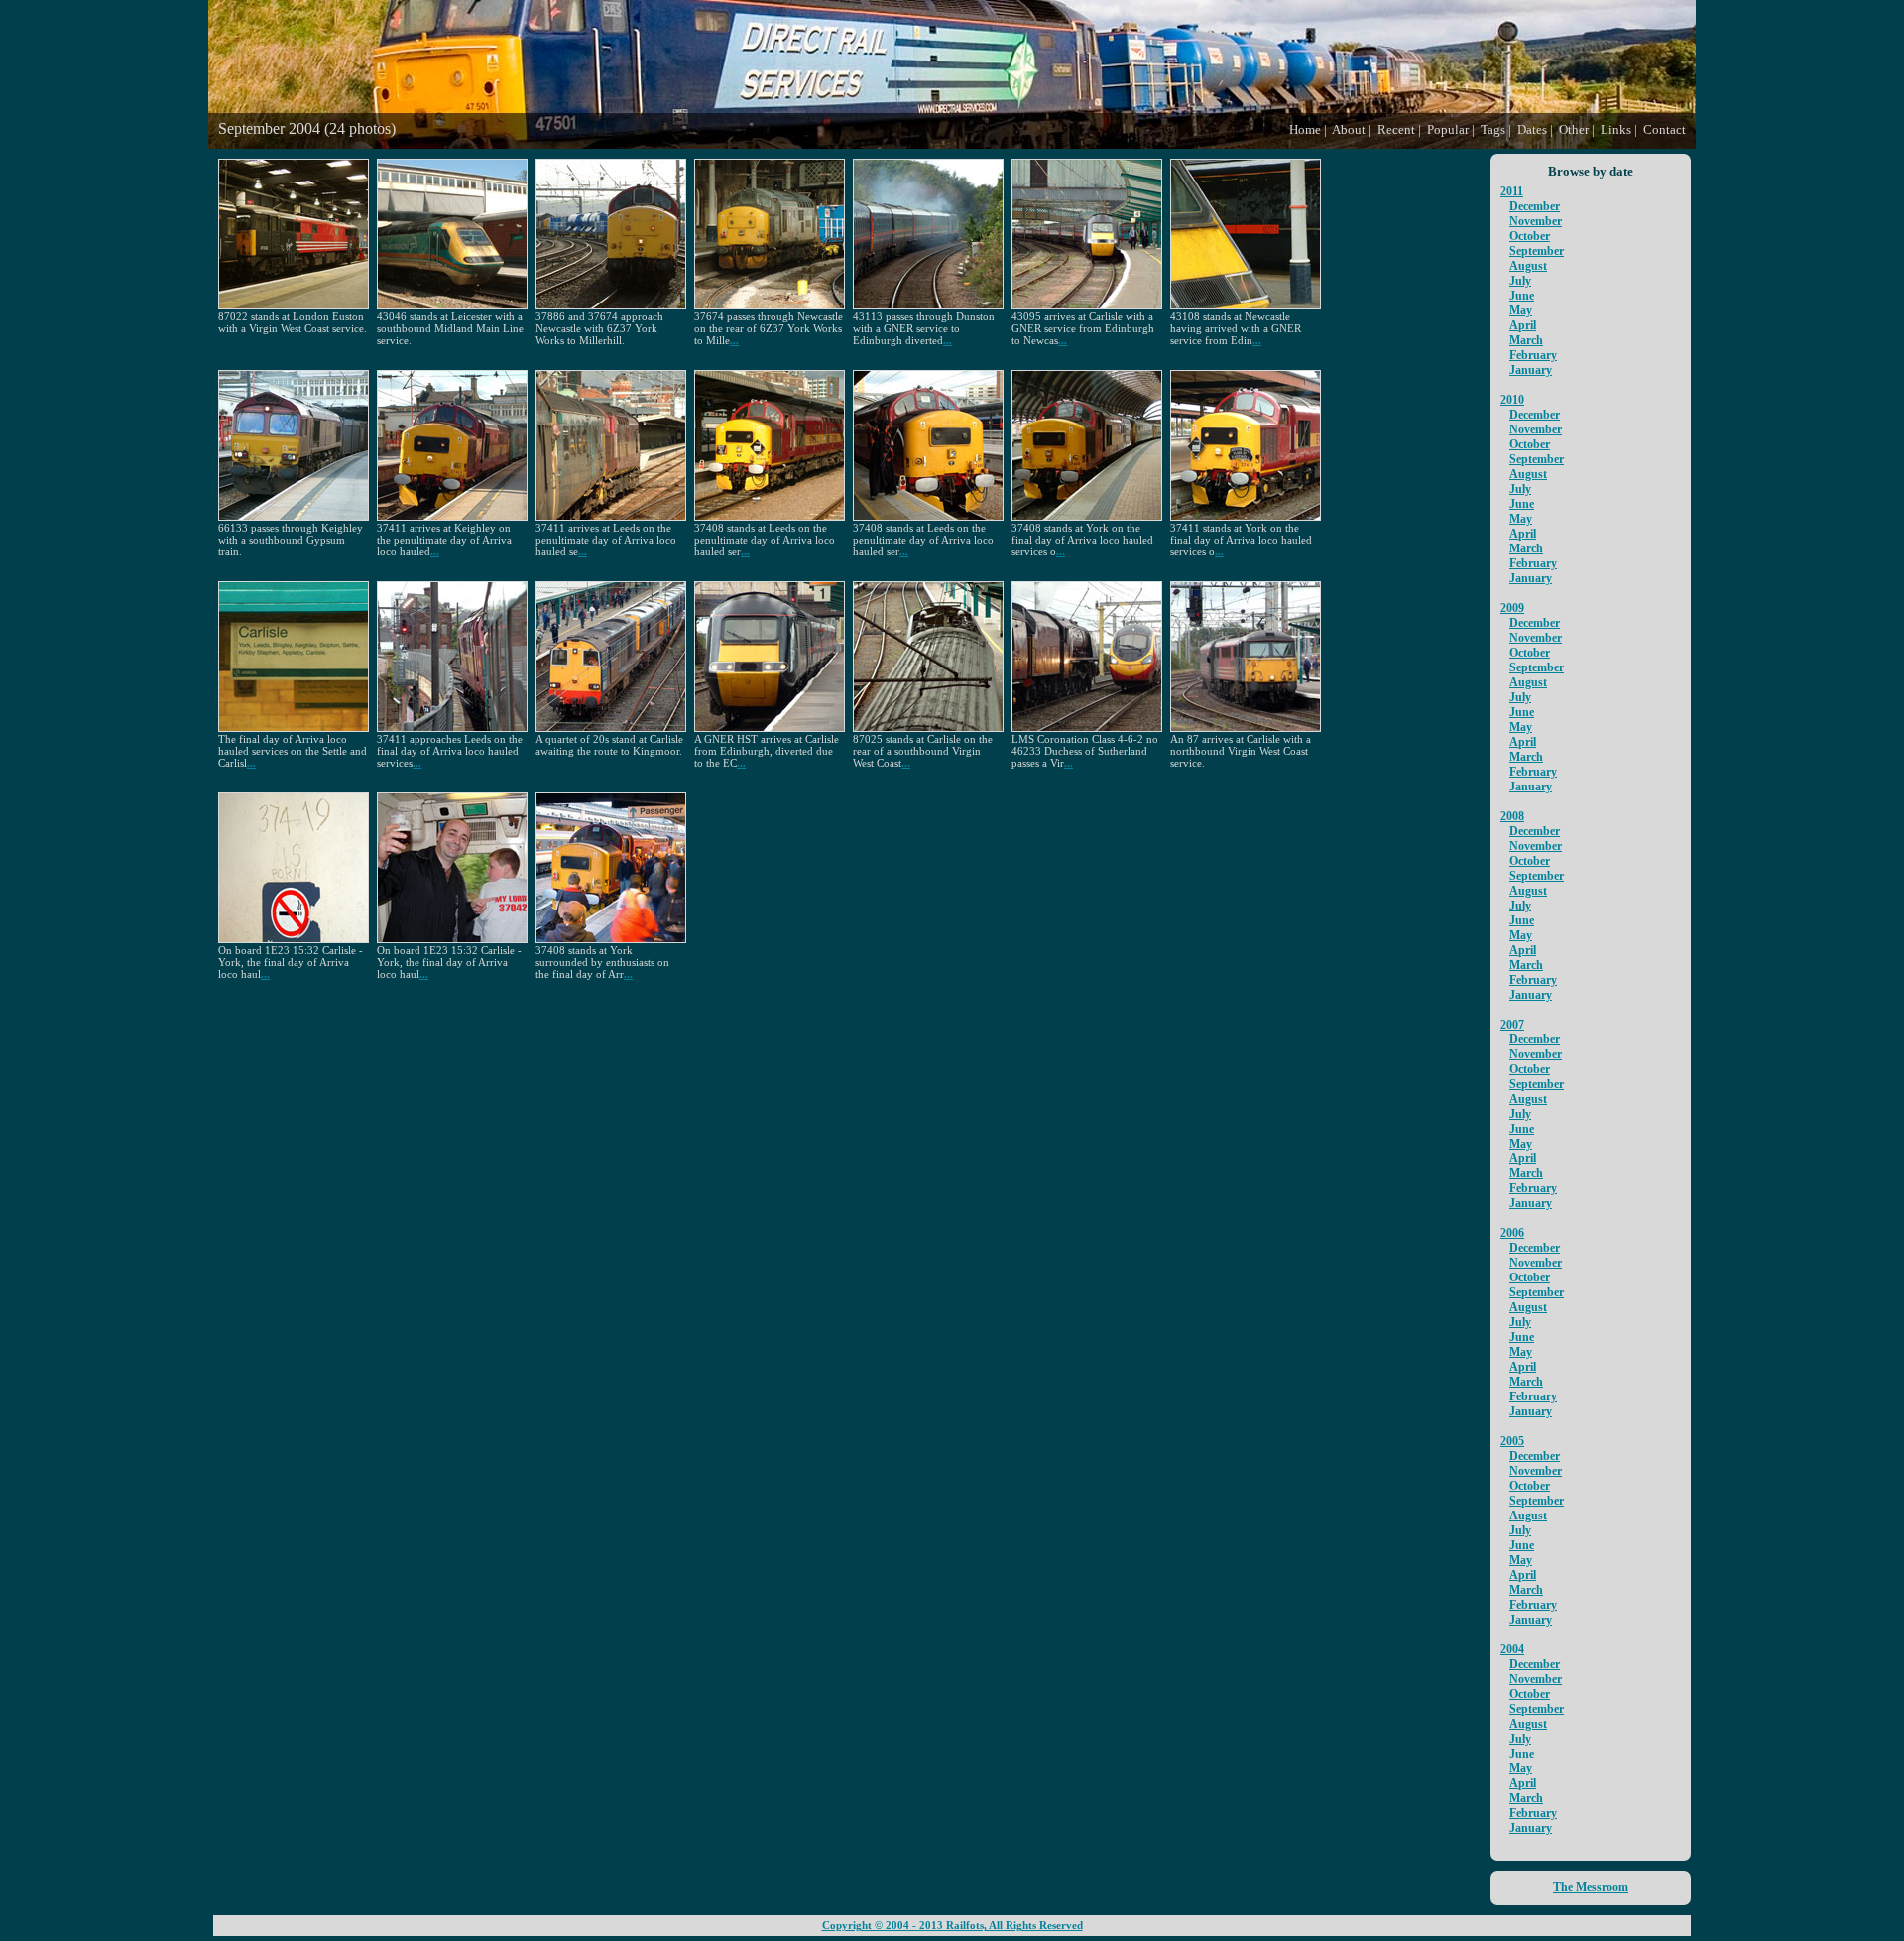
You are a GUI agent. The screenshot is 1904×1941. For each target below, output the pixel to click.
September (1537, 251)
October (1530, 236)
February (1533, 355)
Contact (1665, 129)
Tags (1493, 129)
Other (1574, 129)
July (1520, 281)
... (734, 340)
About (1349, 129)
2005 (1512, 1441)
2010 (1512, 400)
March (1526, 340)
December (1535, 206)
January (1531, 370)
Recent (1396, 129)
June (1522, 296)
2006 (1512, 1233)
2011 (1512, 191)
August (1528, 266)
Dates (1532, 129)
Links (1616, 129)
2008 (1512, 816)
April (1523, 325)
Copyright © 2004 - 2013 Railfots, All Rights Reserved (952, 1926)
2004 (1512, 1649)
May (1521, 310)
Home (1305, 129)
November (1536, 221)
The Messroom (1591, 1887)
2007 (1512, 1025)
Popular (1448, 129)
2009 (1512, 608)
